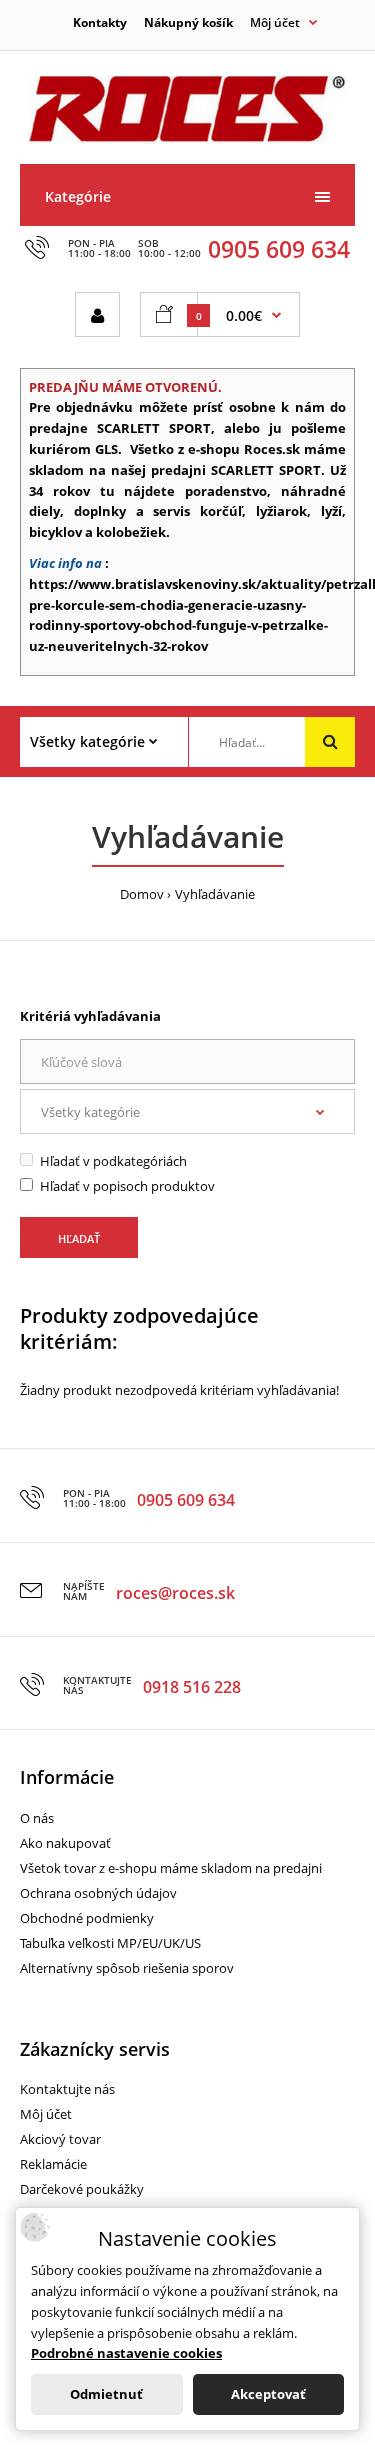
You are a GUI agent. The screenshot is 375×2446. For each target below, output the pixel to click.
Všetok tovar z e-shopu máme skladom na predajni (171, 1868)
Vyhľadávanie (215, 894)
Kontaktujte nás (67, 2089)
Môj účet (46, 2114)
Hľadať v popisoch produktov (127, 1186)
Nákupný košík (188, 22)
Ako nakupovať (65, 1843)
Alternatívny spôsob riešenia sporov (127, 1968)
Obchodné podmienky (87, 1918)
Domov (142, 894)
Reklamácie (53, 2164)
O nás (37, 1818)
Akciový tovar (60, 2139)
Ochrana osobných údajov (98, 1893)
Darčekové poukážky (82, 2189)
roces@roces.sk (175, 1593)
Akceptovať (268, 2394)
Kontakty (100, 22)
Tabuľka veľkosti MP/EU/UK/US (110, 1943)
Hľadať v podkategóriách (113, 1161)
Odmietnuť (106, 2394)
